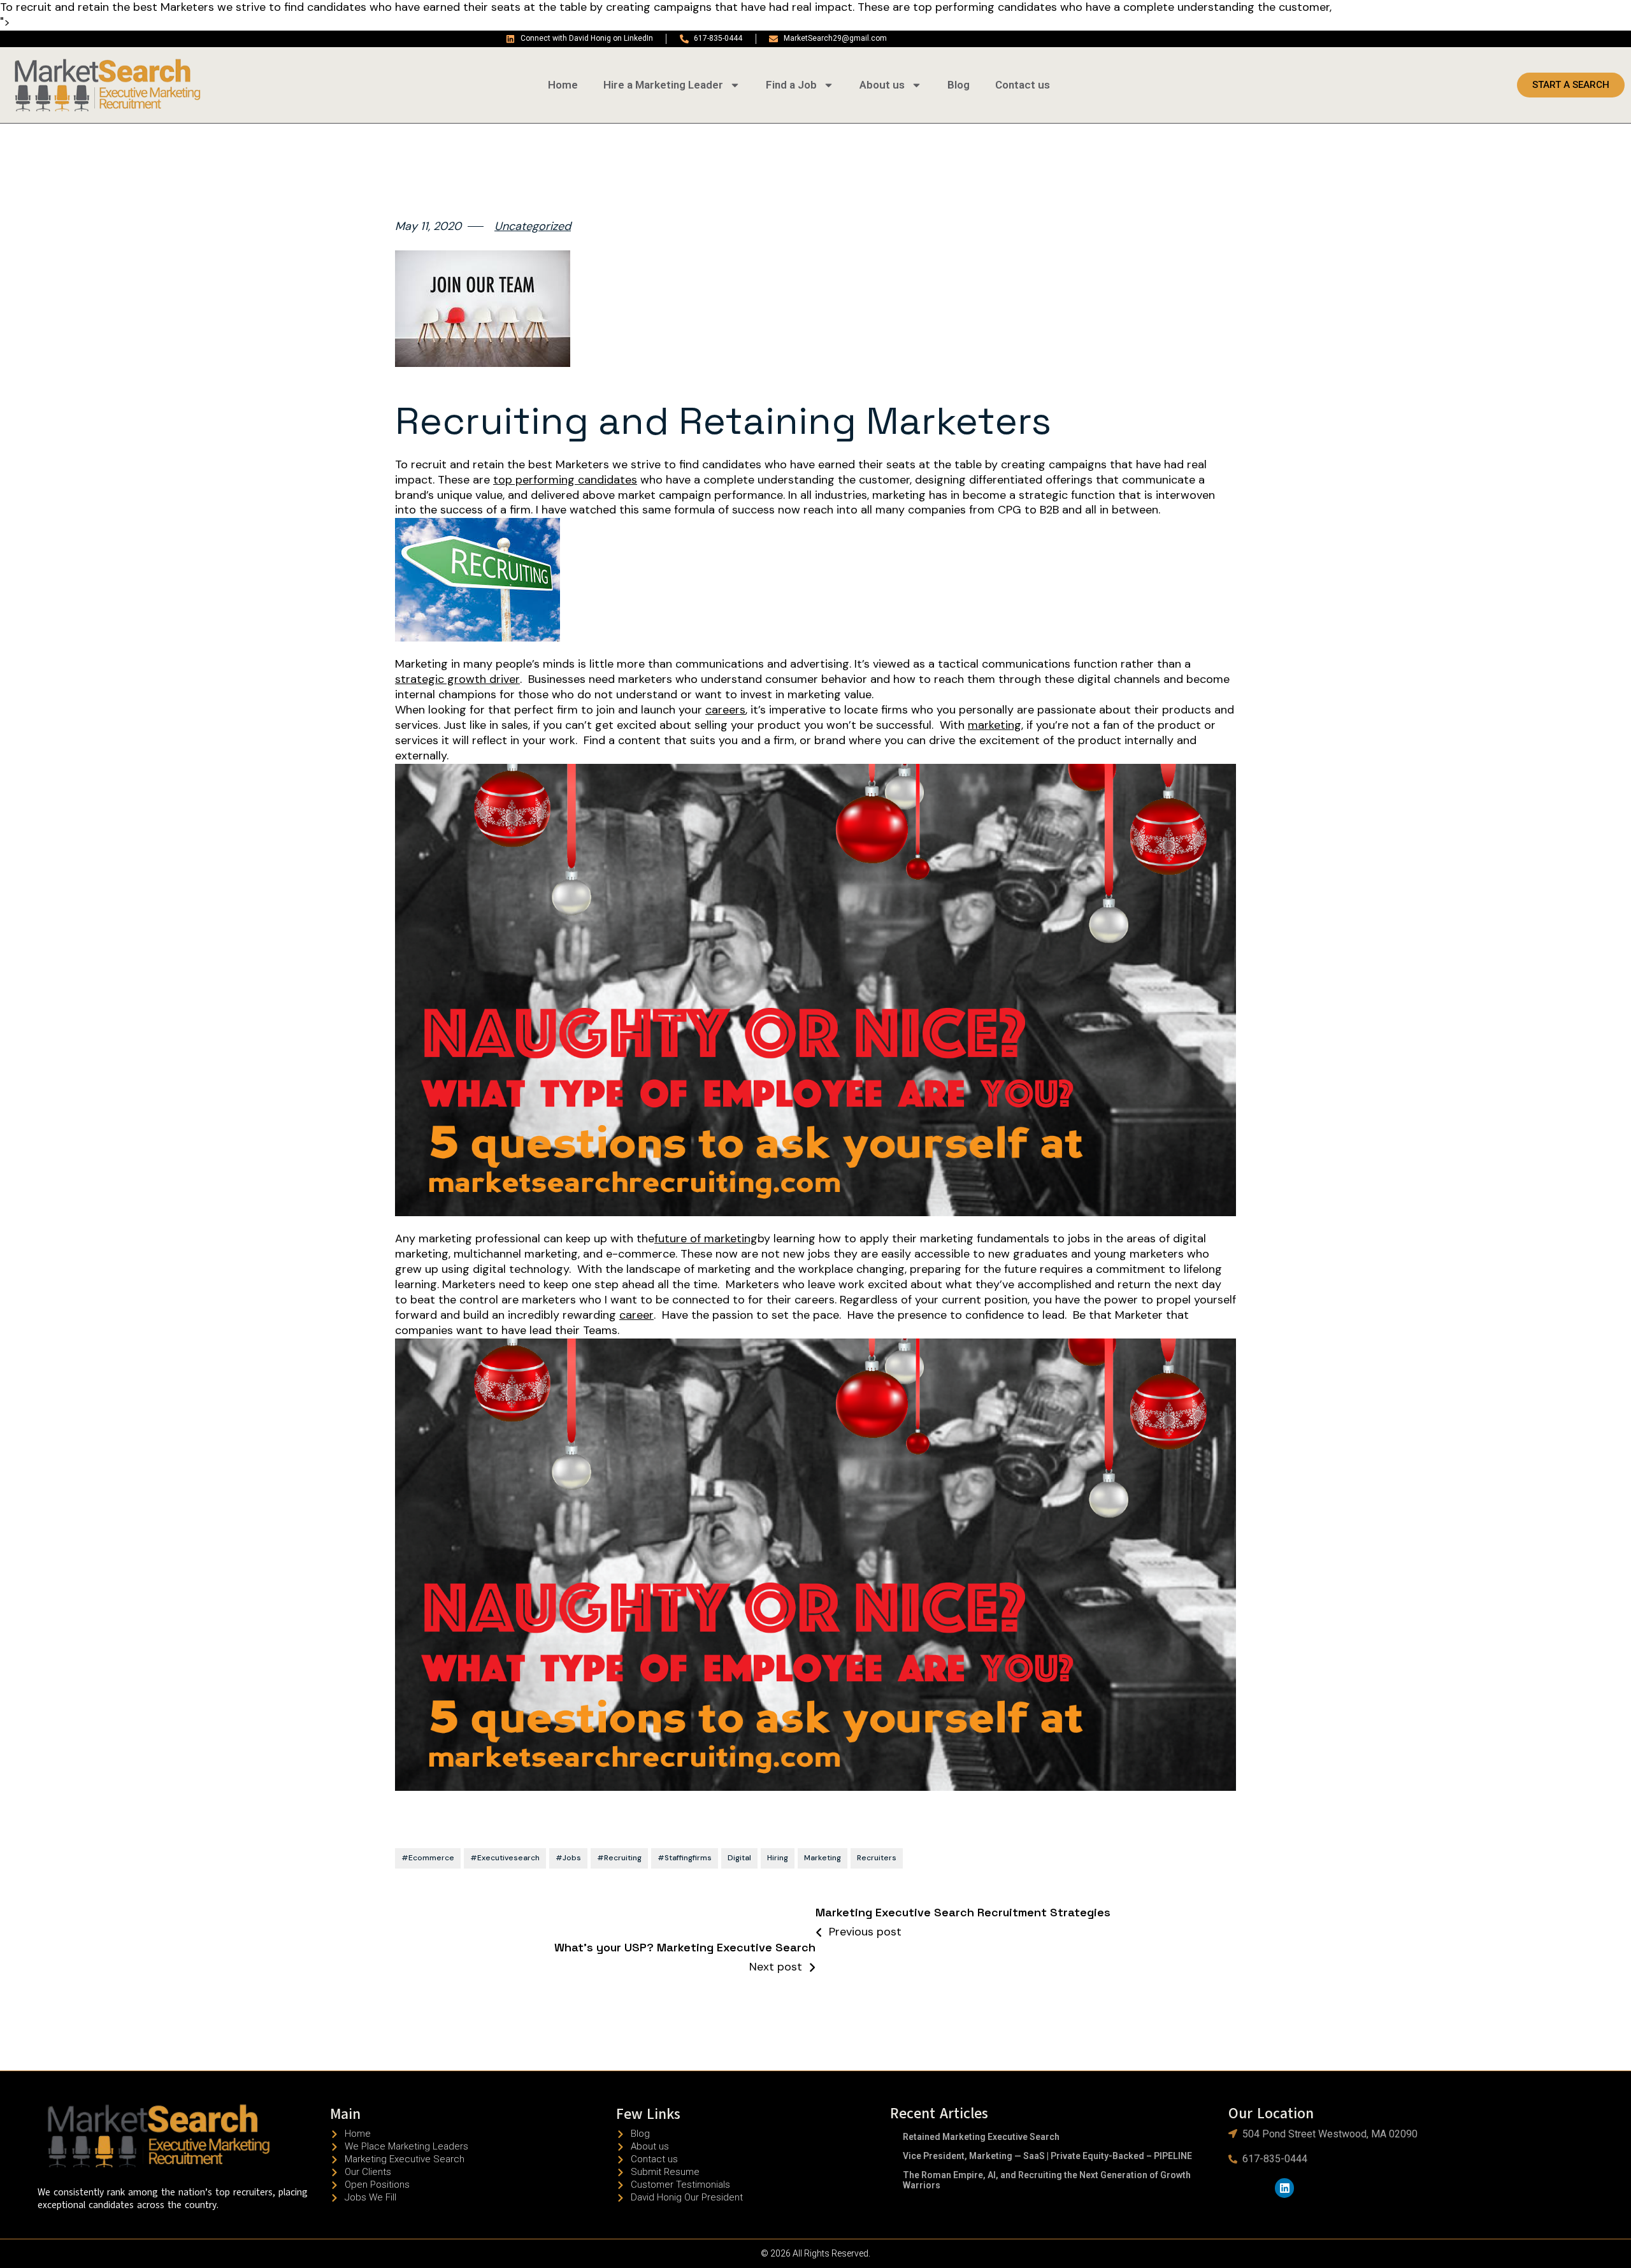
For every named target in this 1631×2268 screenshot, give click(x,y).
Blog (959, 85)
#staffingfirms (685, 1858)
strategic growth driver (457, 679)
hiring (778, 1858)
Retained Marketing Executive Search (981, 2137)
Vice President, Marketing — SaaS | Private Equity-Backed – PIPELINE (1047, 2156)
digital (739, 1858)
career (636, 1315)
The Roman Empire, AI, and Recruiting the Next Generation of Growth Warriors (1047, 2180)
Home (563, 85)
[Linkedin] (1285, 2188)
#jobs (568, 1858)
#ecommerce (428, 1858)
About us (882, 85)
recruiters (877, 1858)
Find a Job (791, 85)
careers (725, 710)
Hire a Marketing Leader (663, 85)
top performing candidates (565, 480)
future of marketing (706, 1239)
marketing (995, 725)
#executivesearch (505, 1858)
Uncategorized (533, 226)
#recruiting (619, 1858)
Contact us (1023, 85)
